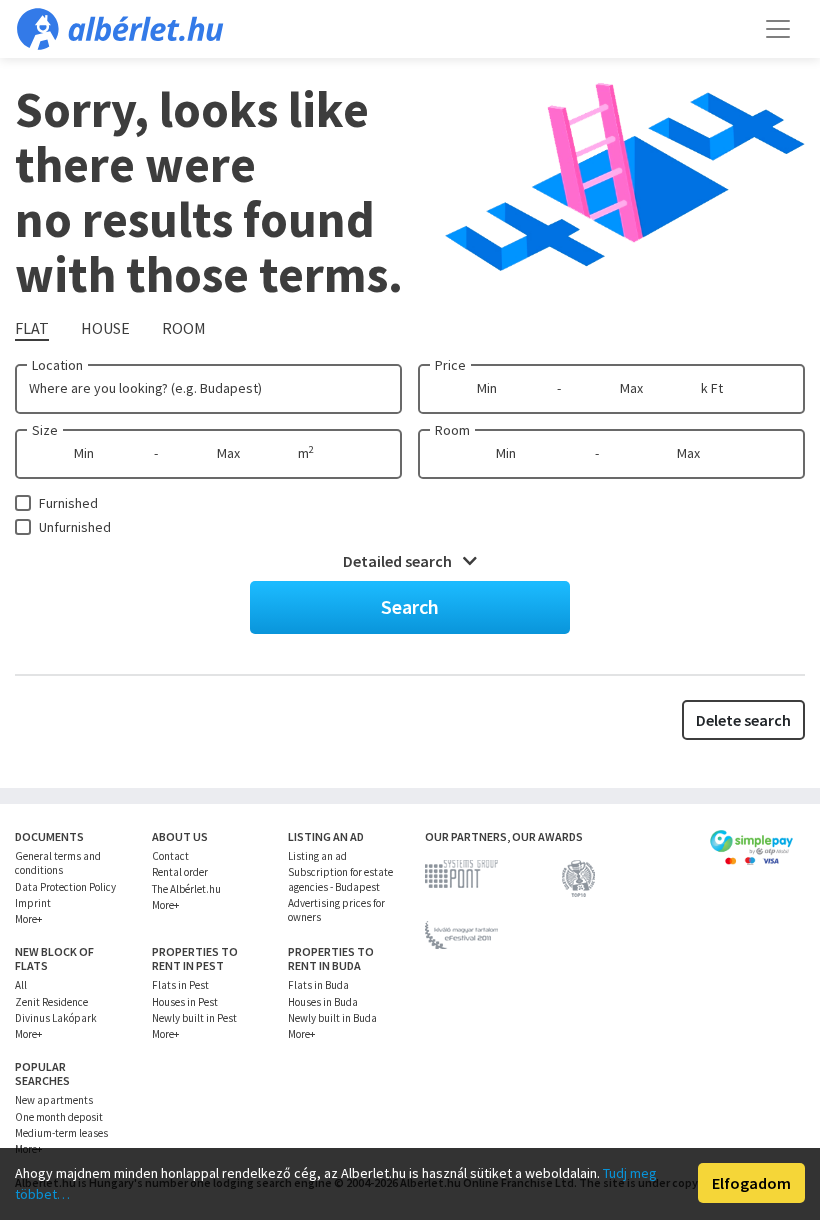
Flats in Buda (318, 985)
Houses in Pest (185, 1002)
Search (410, 606)
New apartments (54, 1100)
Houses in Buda (323, 1002)
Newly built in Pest (194, 1018)
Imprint (33, 903)
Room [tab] (184, 328)
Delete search (743, 720)
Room (452, 430)
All (21, 985)
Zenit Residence (51, 1002)
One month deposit (59, 1117)
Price (450, 365)
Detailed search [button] (399, 561)
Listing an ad (317, 856)
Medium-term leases (61, 1133)
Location (57, 365)
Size (45, 430)
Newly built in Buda (332, 1018)
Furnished (68, 503)
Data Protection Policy (65, 887)
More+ (28, 919)
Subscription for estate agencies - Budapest (340, 879)
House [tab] (105, 328)
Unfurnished (75, 527)
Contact (170, 856)
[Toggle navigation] (778, 29)
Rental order (180, 872)
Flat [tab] (32, 328)
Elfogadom (751, 1183)
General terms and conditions (58, 863)
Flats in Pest (180, 985)
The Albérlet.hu (186, 889)
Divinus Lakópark (56, 1018)
